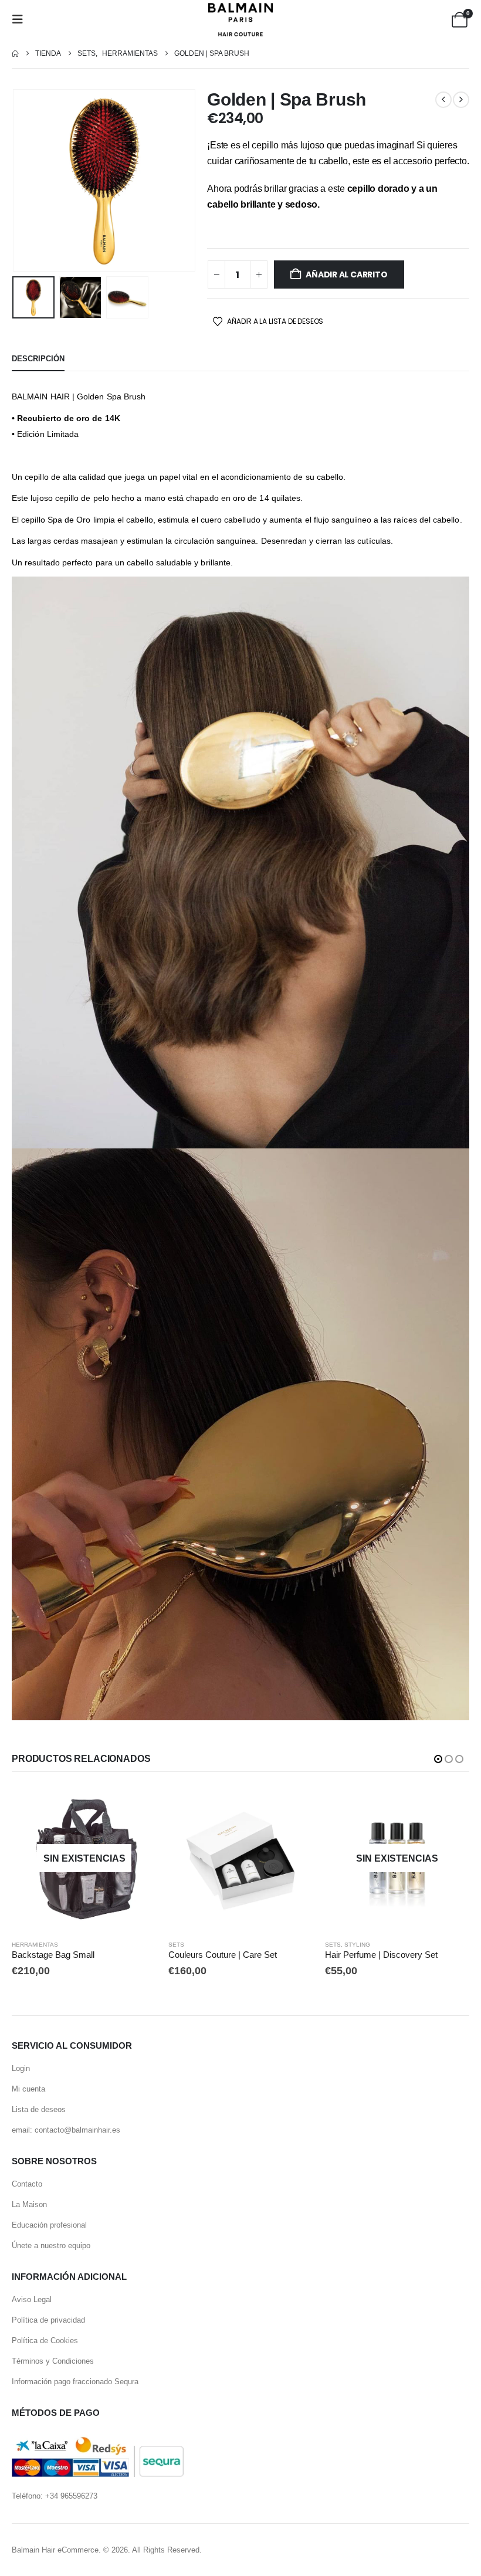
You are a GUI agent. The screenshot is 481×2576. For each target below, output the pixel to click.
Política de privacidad (48, 2320)
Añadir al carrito (346, 274)
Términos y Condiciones (53, 2361)
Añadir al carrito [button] (294, 1805)
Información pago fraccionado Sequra (75, 2382)
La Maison (29, 2204)
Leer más (137, 1805)
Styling (357, 1945)
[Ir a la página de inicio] (15, 54)
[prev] (443, 100)
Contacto (27, 2184)
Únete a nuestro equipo (51, 2245)
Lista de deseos (39, 2109)
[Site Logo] (240, 20)
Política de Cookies (45, 2341)
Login (21, 2068)
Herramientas (35, 1945)
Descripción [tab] (38, 359)
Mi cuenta (28, 2089)
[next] (461, 100)
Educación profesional (49, 2225)
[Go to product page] (241, 1858)
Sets (176, 1945)
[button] (21, 19)
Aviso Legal (32, 2299)
